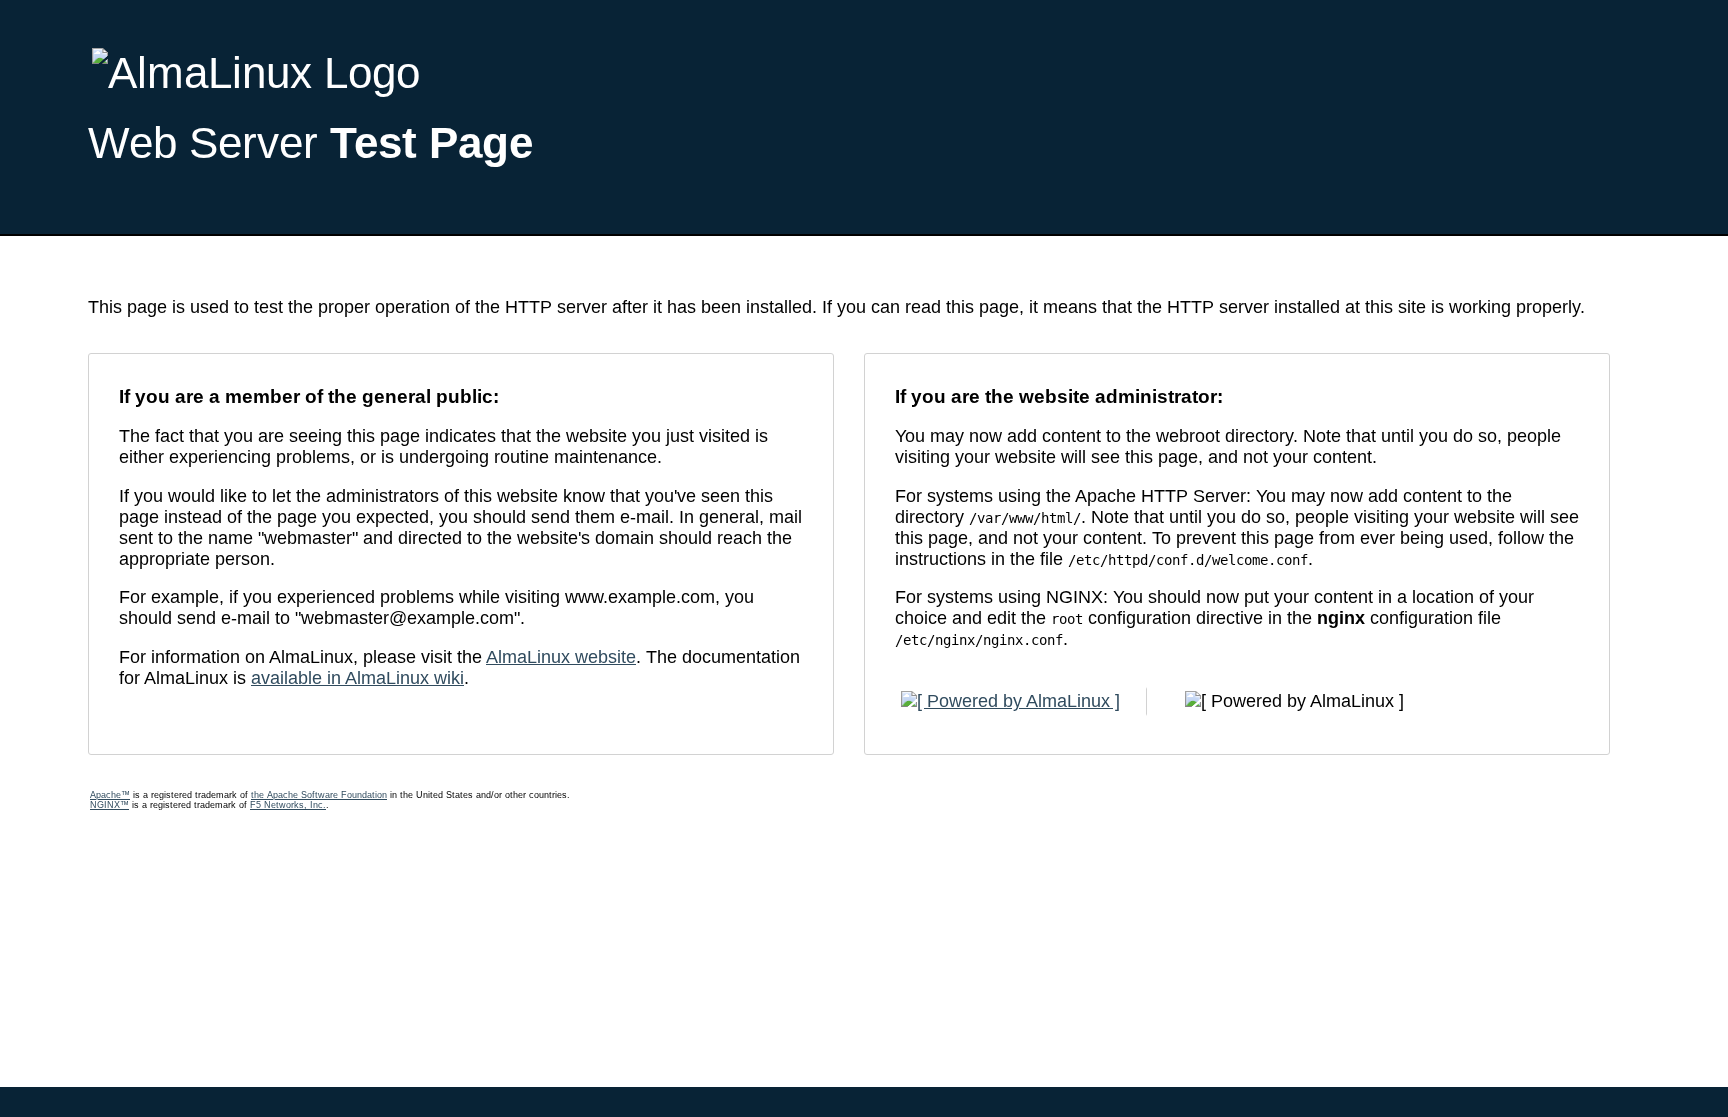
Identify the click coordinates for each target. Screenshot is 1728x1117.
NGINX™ (109, 805)
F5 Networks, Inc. (288, 805)
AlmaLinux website (561, 657)
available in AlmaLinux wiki (357, 678)
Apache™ (110, 795)
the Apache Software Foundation (319, 795)
